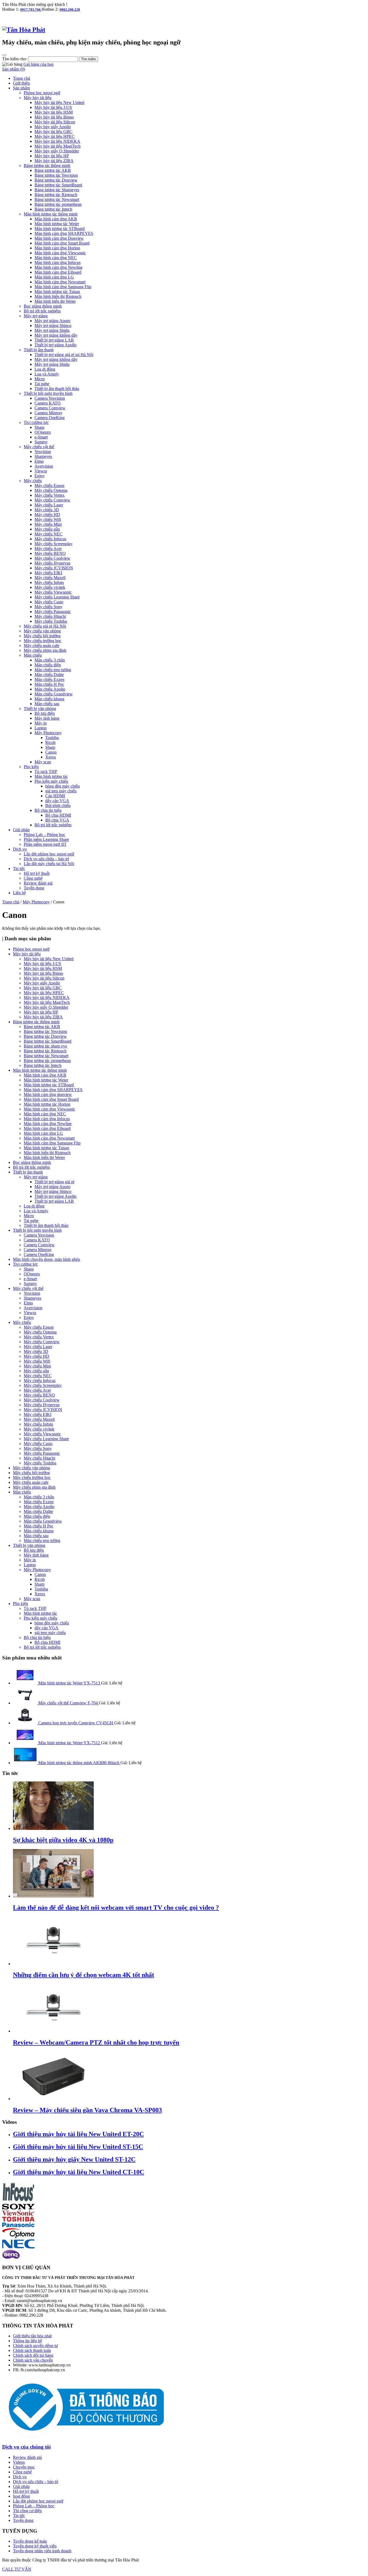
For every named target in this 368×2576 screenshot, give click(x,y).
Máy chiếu (33, 481)
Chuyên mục (24, 2467)
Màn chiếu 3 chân (50, 660)
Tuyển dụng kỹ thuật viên (35, 2546)
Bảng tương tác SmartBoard (58, 185)
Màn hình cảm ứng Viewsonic (60, 253)
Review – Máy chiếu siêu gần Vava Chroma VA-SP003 (87, 2110)
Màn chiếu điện (48, 665)
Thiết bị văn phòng (40, 709)
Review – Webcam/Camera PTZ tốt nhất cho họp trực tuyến (96, 2042)
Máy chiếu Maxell (50, 578)
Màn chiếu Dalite (49, 675)
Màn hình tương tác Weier (57, 224)
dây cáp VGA (57, 801)
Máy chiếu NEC (48, 534)
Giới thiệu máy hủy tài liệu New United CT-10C (79, 2172)
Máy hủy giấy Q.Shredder (57, 151)
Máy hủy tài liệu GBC (53, 132)
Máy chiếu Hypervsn (52, 563)
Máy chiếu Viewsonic (53, 592)
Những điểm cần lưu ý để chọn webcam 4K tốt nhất (84, 1975)
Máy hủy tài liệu (38, 98)
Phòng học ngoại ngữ (42, 93)
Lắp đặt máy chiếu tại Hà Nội (49, 864)
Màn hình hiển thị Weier (55, 301)
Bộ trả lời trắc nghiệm (42, 311)
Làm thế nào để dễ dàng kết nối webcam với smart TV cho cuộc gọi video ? (116, 1907)
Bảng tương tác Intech (53, 209)
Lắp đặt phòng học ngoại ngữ (49, 854)
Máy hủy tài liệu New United (59, 102)
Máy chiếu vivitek (50, 587)
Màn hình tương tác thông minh (51, 214)
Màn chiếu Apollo (50, 689)
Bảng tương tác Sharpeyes (57, 190)
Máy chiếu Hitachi (50, 616)
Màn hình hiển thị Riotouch (58, 296)
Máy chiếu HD (47, 515)
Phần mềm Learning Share (46, 839)
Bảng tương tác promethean (58, 204)
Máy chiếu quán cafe (41, 645)
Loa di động (45, 369)
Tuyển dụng (34, 888)
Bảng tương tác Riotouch (56, 195)
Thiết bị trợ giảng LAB (54, 340)
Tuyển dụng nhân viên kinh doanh (42, 2551)
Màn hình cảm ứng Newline (58, 267)
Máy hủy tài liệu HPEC (55, 136)
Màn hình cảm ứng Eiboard (58, 272)
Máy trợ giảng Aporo (52, 321)
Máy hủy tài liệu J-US (53, 107)
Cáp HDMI (55, 796)
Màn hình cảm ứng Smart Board (62, 243)
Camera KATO (48, 403)
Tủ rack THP (46, 772)
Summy (41, 442)
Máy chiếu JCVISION (54, 568)
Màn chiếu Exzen (49, 679)
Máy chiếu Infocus (50, 539)
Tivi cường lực (36, 422)
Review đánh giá (38, 883)
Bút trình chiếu (58, 805)
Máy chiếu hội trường (42, 636)
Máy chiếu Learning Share (57, 597)
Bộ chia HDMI (58, 815)
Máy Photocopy (48, 733)
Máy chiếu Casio (49, 602)
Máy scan (43, 762)
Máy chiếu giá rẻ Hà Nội (45, 626)
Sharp (39, 427)
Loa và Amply (47, 374)
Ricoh (50, 742)
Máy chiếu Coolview (52, 558)
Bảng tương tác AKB (53, 170)
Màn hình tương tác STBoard (60, 229)
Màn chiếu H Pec (49, 684)
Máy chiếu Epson (49, 485)
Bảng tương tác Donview (56, 180)
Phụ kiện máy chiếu (51, 781)
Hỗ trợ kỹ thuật (37, 873)
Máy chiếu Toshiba (51, 621)
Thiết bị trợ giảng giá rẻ (54, 1182)
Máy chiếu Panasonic (53, 612)
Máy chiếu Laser (49, 505)
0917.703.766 (31, 10)
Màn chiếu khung (49, 699)
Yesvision (43, 452)
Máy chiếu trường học (43, 641)
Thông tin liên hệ (27, 2341)
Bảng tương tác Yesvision (56, 175)
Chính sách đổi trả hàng (33, 2355)
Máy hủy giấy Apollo (53, 127)
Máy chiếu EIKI (48, 573)
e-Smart (41, 437)
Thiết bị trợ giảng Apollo (55, 345)
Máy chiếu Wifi (48, 519)
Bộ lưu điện (45, 713)
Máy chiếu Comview (52, 500)
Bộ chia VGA (57, 820)
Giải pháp (21, 830)
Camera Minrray (48, 413)
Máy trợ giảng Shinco (53, 326)
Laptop (41, 728)
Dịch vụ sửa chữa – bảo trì (46, 859)
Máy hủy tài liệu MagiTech (58, 146)
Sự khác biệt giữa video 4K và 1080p (63, 1840)
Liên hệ (19, 893)
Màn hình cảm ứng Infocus (58, 262)
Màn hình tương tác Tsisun (57, 292)
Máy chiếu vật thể (39, 447)
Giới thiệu (21, 83)
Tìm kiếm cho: (15, 59)
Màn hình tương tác (51, 776)
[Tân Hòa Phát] (24, 30)
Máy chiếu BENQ (50, 553)
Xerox (51, 757)
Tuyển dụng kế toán (30, 2541)
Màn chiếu (33, 655)
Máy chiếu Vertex (50, 495)
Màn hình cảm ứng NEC (56, 258)
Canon (51, 752)
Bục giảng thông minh (43, 306)
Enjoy (40, 476)
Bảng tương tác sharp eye (45, 1046)
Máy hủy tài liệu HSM (54, 112)
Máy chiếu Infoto (49, 582)
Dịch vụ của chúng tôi (26, 2447)
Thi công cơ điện (27, 2511)
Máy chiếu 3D (47, 510)
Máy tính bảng (47, 718)
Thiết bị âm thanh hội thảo (57, 389)
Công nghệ (33, 878)
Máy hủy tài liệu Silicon (55, 122)
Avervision (44, 466)
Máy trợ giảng (36, 316)
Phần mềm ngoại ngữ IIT (45, 844)
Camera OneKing (50, 418)
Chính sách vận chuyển (33, 2360)
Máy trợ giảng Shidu (52, 330)
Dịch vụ (20, 849)
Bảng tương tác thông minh (47, 166)
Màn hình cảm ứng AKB (56, 219)
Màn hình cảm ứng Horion (57, 248)
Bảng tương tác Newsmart (57, 199)
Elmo (39, 461)
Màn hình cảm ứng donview (48, 1094)
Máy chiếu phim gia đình (45, 650)
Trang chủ (22, 78)
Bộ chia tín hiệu (48, 810)
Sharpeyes (43, 456)
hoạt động (21, 2496)
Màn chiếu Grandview (54, 694)
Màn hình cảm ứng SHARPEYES (64, 233)
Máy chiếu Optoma (51, 490)
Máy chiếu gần (47, 529)
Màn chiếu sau (47, 704)
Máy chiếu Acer (48, 549)
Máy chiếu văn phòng (42, 631)
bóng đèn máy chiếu (63, 786)
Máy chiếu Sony (48, 607)
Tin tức (19, 868)
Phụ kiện (31, 767)
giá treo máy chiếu (61, 791)
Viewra (41, 471)
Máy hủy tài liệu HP (52, 156)
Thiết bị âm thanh (39, 350)
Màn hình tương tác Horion (47, 1104)
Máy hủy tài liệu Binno (54, 117)
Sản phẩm (21, 88)
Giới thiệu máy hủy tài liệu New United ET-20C (78, 2134)
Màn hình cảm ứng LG (54, 277)
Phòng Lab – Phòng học (44, 835)
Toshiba (52, 738)
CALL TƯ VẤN (17, 2569)
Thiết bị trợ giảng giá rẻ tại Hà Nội (64, 355)
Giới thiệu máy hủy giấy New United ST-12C (74, 2159)
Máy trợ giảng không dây (56, 335)
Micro (40, 379)
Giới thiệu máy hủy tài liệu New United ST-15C (78, 2147)
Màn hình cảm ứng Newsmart (60, 282)
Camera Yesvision (50, 398)
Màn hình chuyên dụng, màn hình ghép (46, 1259)
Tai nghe (42, 384)
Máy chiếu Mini (48, 524)
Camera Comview (50, 408)
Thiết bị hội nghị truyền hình (48, 393)
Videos (19, 2462)
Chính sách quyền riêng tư (35, 2346)
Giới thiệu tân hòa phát (32, 2336)
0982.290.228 (70, 10)
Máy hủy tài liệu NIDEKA (57, 141)
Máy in (41, 723)
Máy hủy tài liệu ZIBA (54, 161)
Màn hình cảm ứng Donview (59, 238)
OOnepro (43, 432)
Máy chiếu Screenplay (53, 544)
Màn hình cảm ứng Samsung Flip (63, 287)
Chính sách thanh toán (32, 2350)
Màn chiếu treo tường (53, 670)
